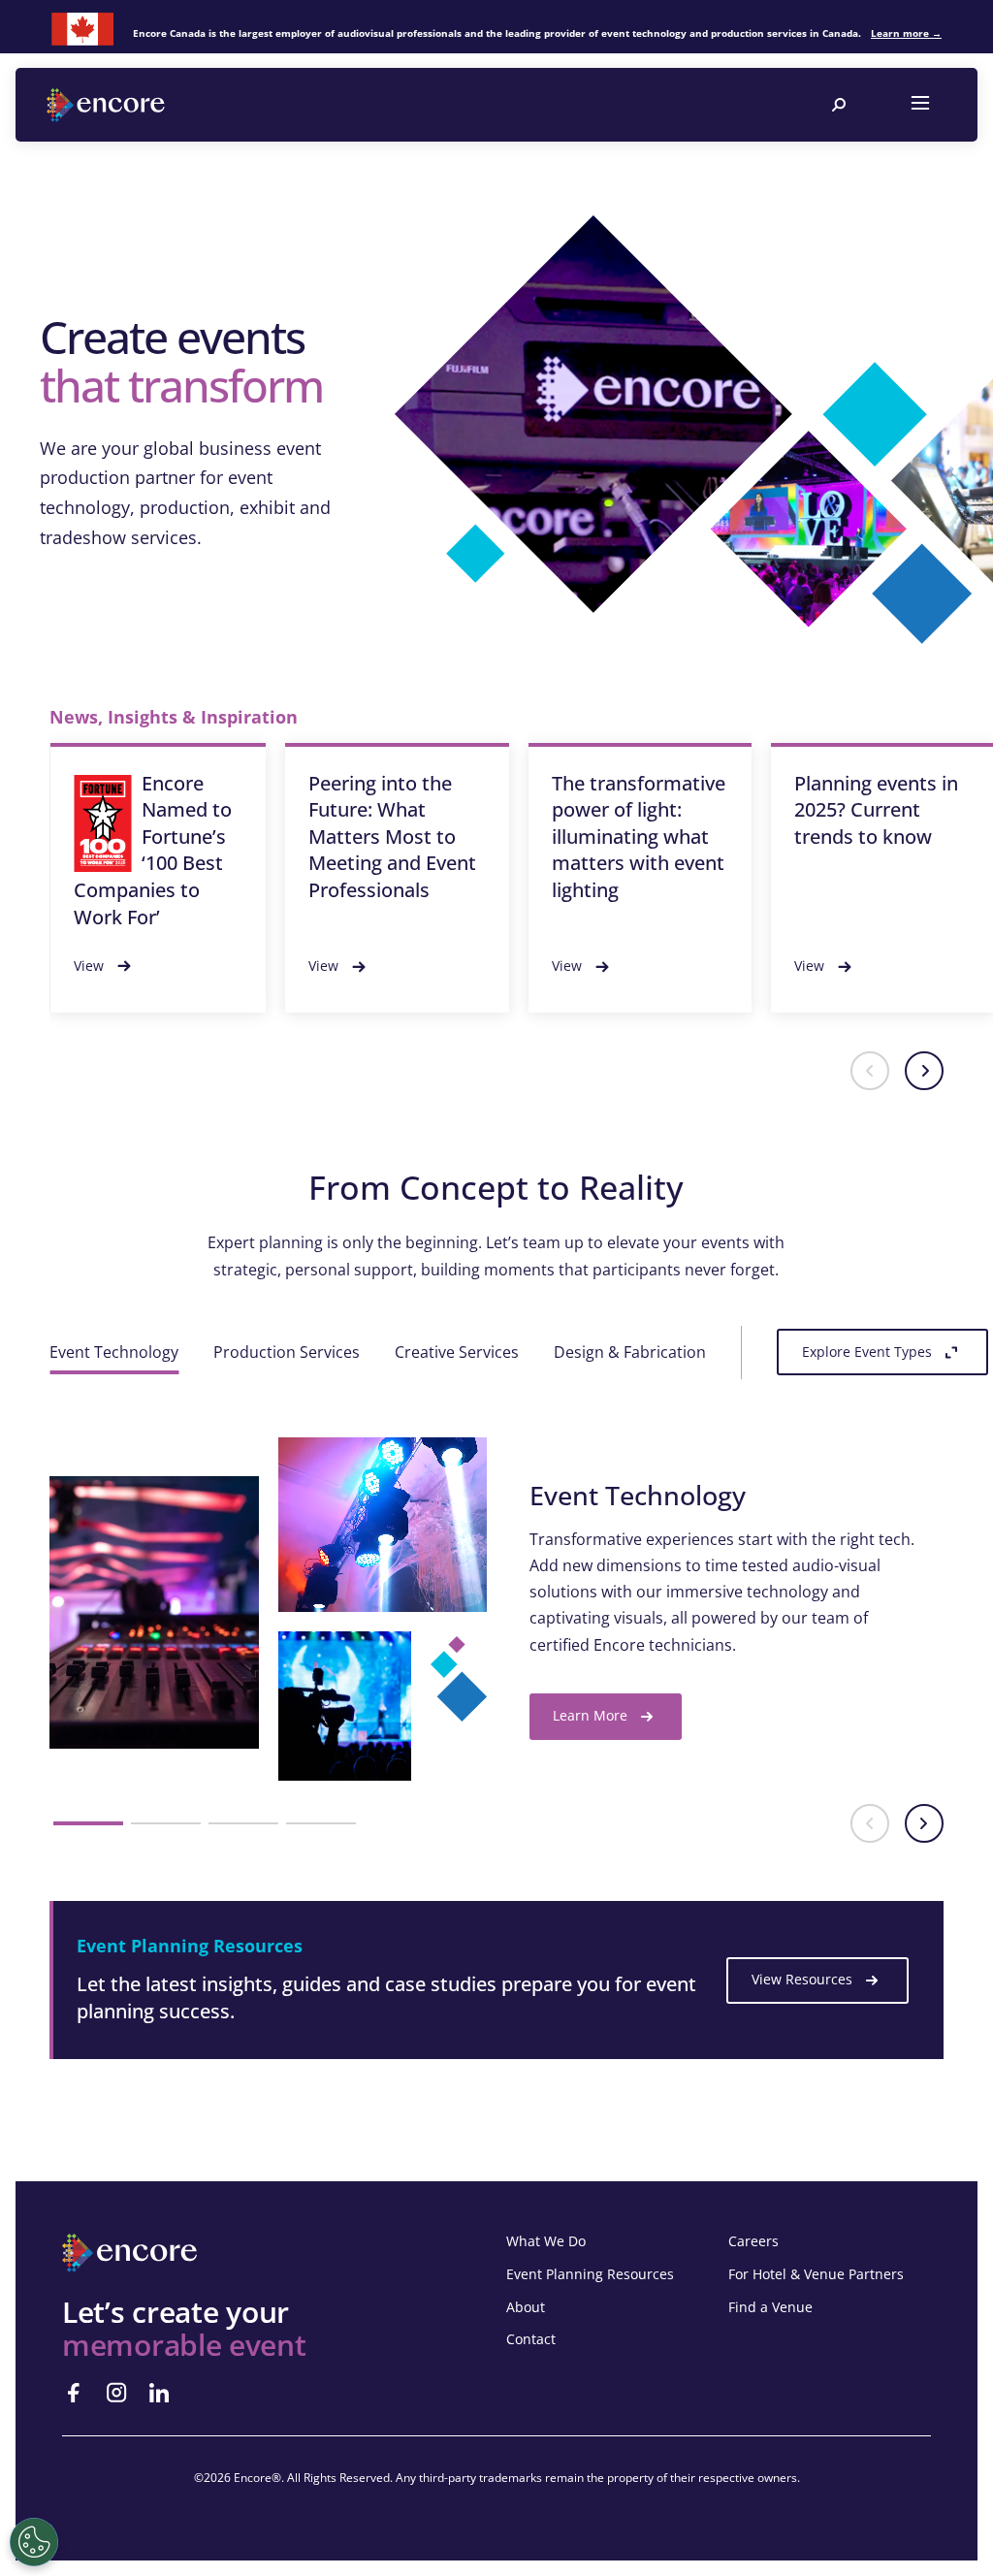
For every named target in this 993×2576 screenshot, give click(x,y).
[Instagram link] (116, 2393)
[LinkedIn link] (159, 2393)
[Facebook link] (74, 2393)
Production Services (287, 1352)
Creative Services (457, 1352)
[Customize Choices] (34, 2542)
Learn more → (906, 33)
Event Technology (114, 1352)
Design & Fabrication (630, 1352)
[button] (870, 1071)
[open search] (839, 105)
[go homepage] (108, 105)
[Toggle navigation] (920, 105)
